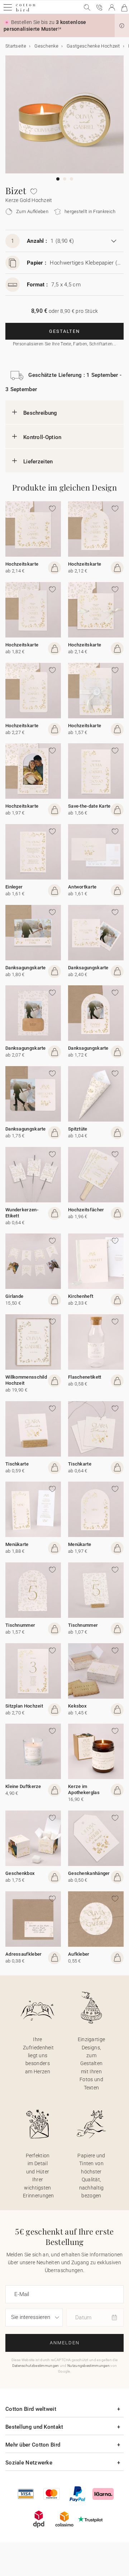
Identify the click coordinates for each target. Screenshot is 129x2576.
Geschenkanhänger (89, 1873)
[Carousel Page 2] (65, 179)
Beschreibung (40, 413)
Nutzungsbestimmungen (89, 2366)
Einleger (14, 887)
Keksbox (77, 1706)
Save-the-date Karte (89, 806)
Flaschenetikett (85, 1377)
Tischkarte (17, 1464)
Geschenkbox (20, 1873)
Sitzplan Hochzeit (24, 1706)
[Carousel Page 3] (71, 179)
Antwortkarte (82, 887)
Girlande (14, 1296)
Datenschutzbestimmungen (36, 2366)
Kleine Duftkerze (23, 1786)
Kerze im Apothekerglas (84, 1789)
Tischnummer (20, 1625)
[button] (122, 26)
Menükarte (17, 1544)
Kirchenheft (81, 1296)
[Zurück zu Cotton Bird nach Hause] (26, 11)
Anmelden (65, 2343)
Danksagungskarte (26, 968)
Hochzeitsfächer (86, 1210)
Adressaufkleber (24, 1954)
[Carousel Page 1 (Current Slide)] (58, 179)
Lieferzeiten (38, 462)
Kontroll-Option (42, 437)
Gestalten (64, 331)
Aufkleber (79, 1954)
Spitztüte (78, 1129)
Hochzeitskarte (22, 564)
